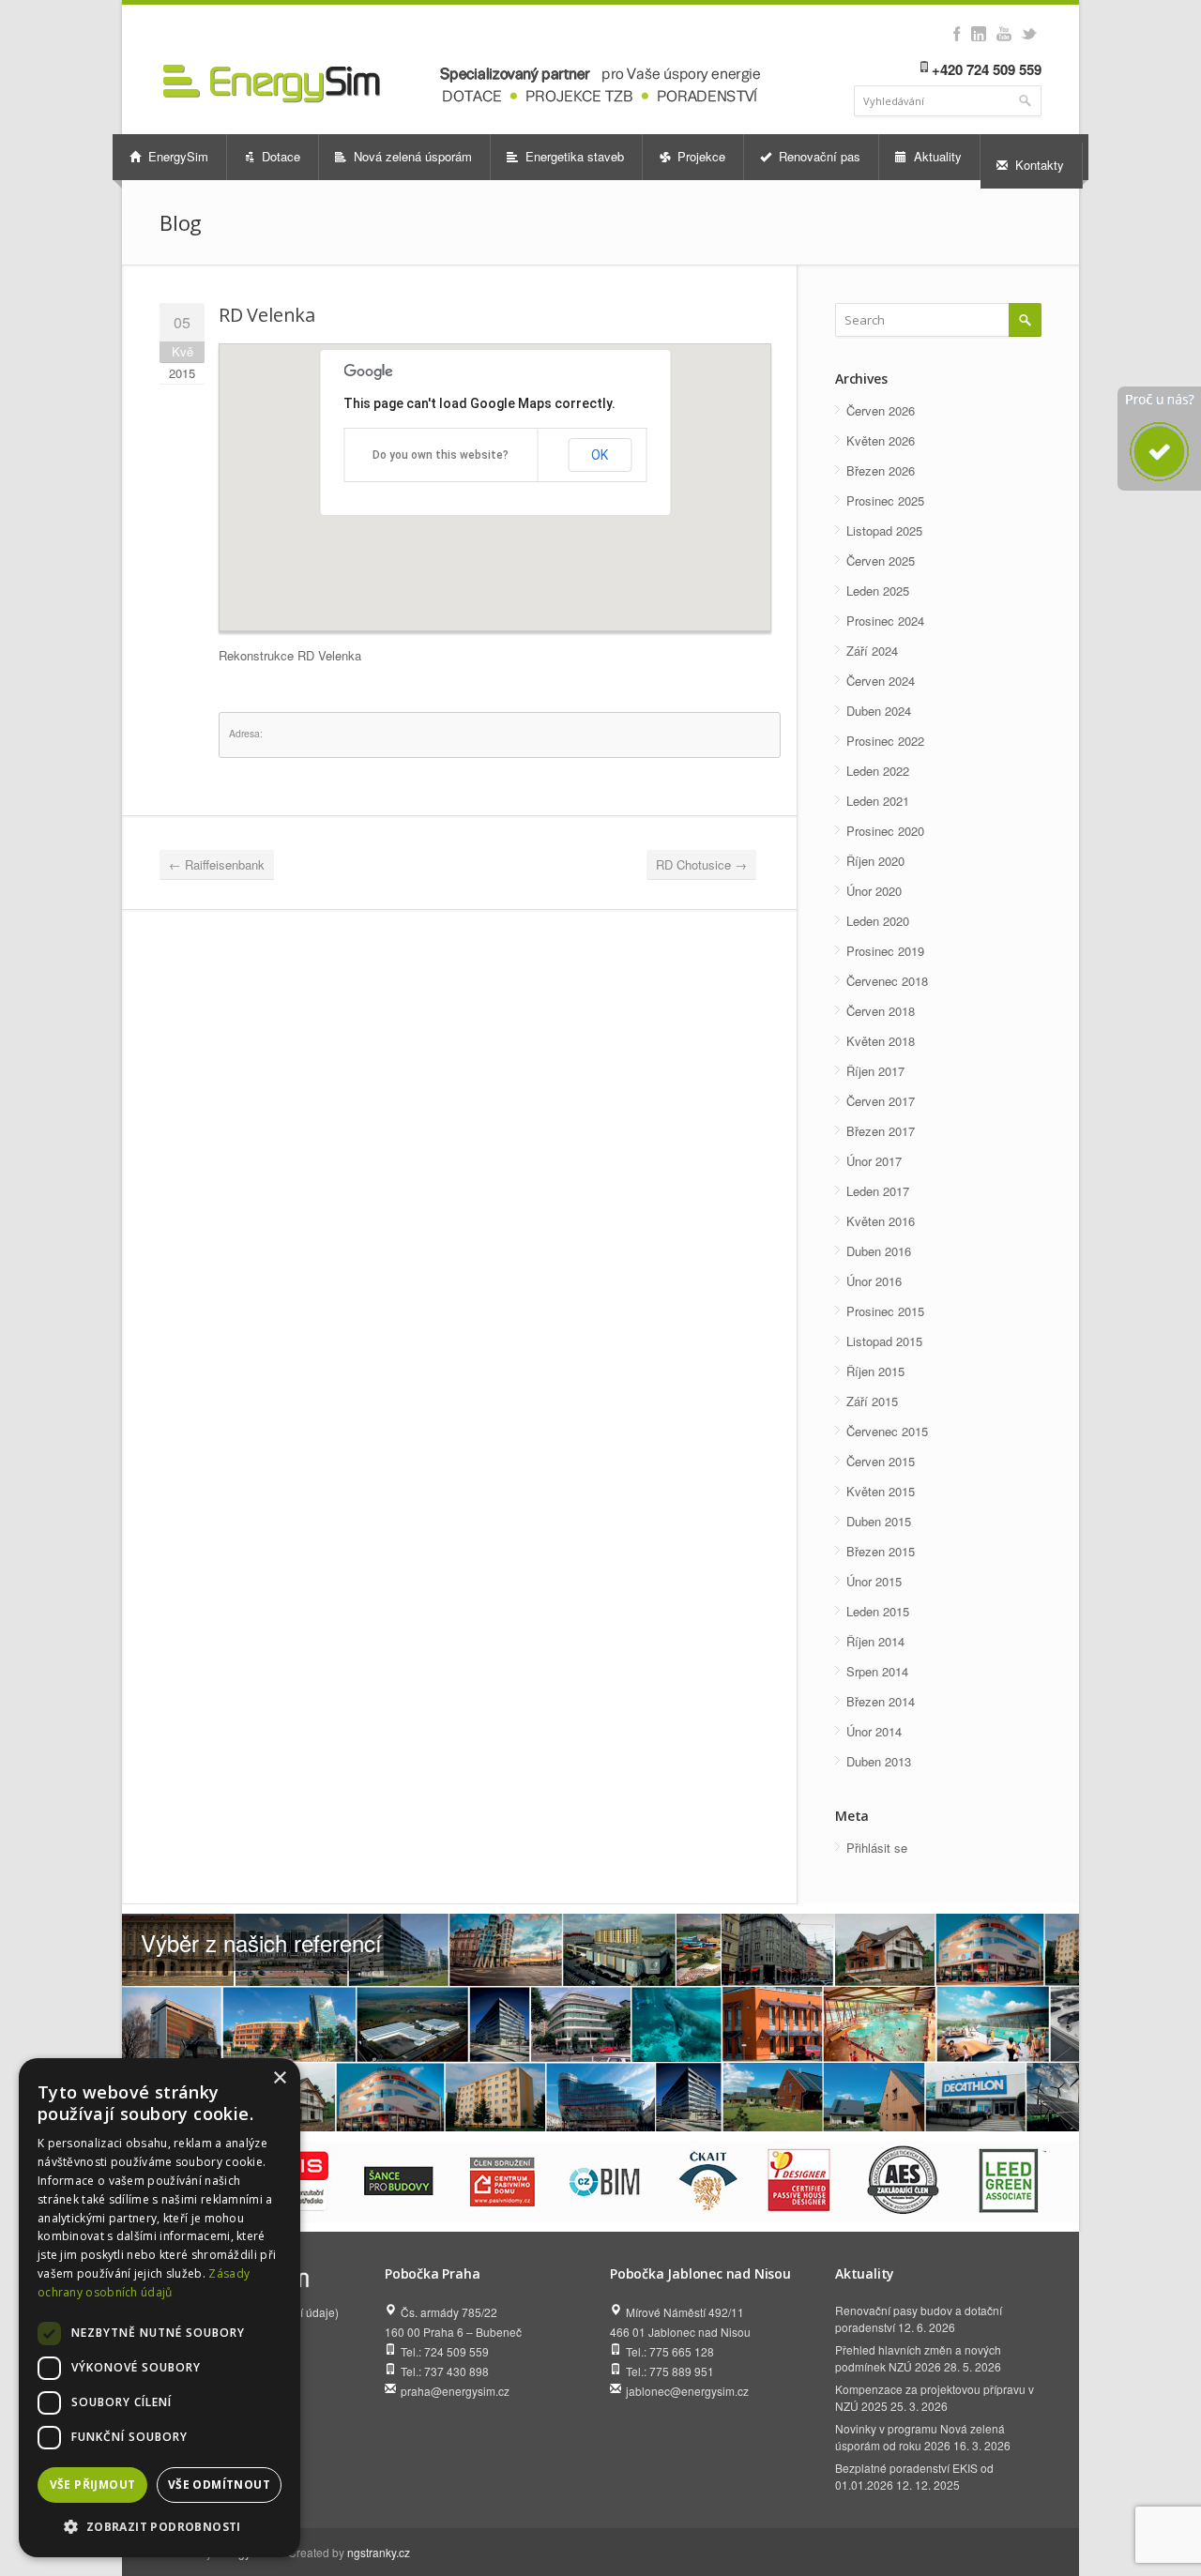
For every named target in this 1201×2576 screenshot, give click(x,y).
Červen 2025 (881, 561)
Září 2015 (872, 1401)
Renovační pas (818, 156)
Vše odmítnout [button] (219, 2485)
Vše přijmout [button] (93, 2485)
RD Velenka (267, 315)
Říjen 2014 (875, 1641)
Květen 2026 (881, 440)
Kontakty (1038, 165)
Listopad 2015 (884, 1341)
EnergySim (176, 156)
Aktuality (936, 156)
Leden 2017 (878, 1191)
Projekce (699, 156)
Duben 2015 (879, 1521)
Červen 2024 (881, 681)
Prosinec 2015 (885, 1311)
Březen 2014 (881, 1701)
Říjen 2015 (875, 1371)
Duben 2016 (879, 1251)
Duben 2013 (879, 1761)
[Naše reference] (600, 2023)
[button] (160, 2527)
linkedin (978, 34)
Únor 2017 (874, 1161)
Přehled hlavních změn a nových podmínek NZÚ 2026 (918, 2358)
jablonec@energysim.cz (687, 2391)
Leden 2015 (878, 1611)
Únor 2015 (874, 1581)
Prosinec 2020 (885, 831)
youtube (1003, 34)
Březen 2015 (881, 1551)
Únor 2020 (874, 891)
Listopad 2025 (884, 530)
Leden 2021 (878, 801)
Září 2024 (872, 651)
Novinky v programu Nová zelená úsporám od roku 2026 (920, 2437)
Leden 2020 (878, 921)
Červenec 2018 (887, 981)
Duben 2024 (879, 711)
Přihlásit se (877, 1848)
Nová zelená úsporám (411, 156)
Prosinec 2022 (885, 741)
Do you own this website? (441, 455)
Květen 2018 (881, 1041)
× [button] (279, 2078)
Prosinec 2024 (885, 621)
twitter (1029, 34)
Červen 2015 (881, 1461)
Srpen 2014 (877, 1671)
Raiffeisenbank (217, 864)
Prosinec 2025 (885, 500)
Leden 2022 (878, 771)
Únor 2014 (874, 1731)
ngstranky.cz (379, 2552)
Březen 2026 (881, 470)
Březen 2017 (881, 1131)
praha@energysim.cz (455, 2391)
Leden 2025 (878, 591)
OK (600, 455)
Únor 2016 (874, 1281)
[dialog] (160, 2308)
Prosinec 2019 (885, 951)
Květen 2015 (881, 1491)
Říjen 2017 (875, 1071)
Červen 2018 (881, 1011)
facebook (957, 34)
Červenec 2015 (887, 1431)
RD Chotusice (701, 864)
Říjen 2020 (875, 861)
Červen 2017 (881, 1101)
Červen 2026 (881, 410)
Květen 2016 (881, 1221)
